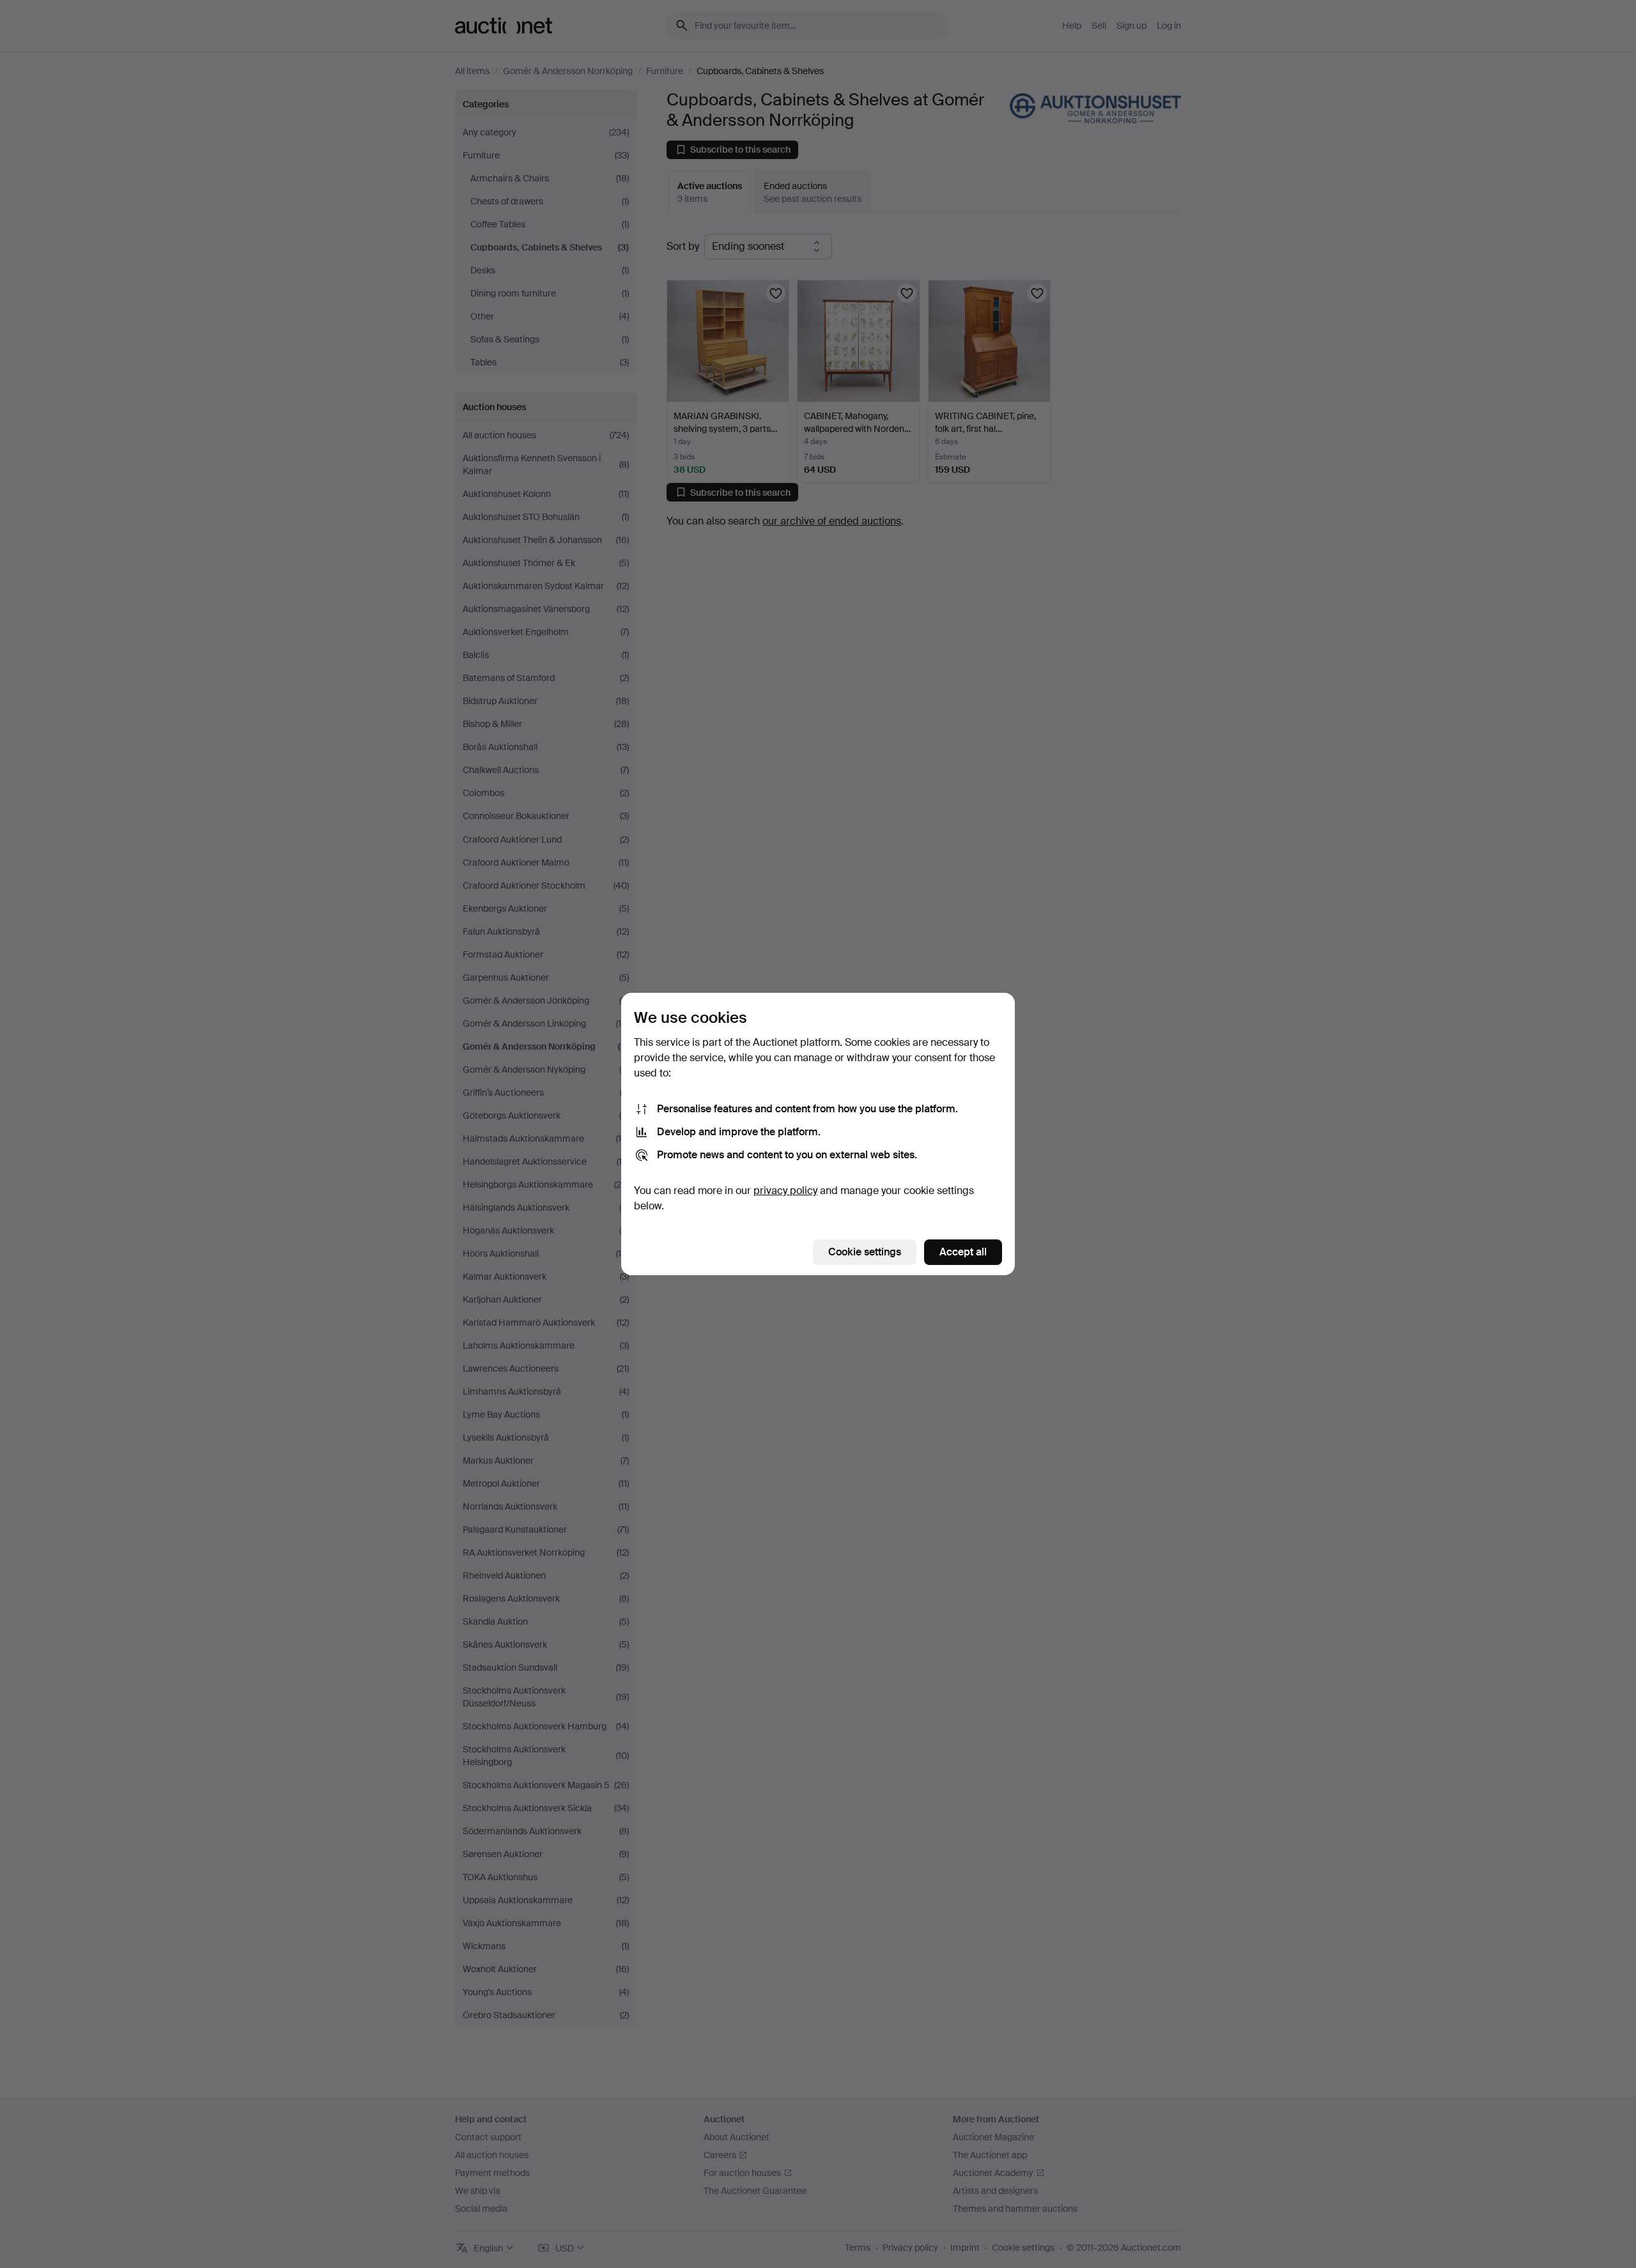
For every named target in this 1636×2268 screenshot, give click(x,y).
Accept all (963, 1252)
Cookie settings (865, 1252)
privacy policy (785, 1191)
